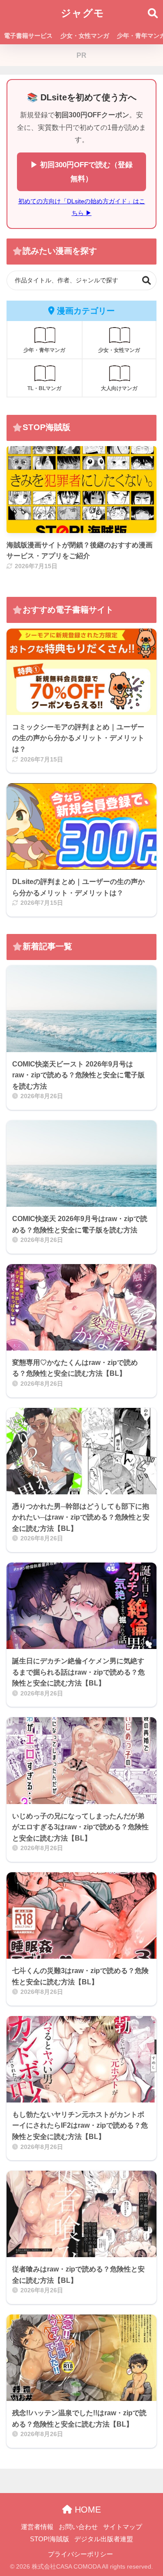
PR (81, 55)
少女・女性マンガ (85, 36)
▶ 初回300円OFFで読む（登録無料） (81, 172)
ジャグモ (83, 13)
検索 (147, 280)
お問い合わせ (78, 2527)
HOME (86, 2510)
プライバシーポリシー (80, 2554)
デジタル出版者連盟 (104, 2539)
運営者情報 (37, 2527)
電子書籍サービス (28, 36)
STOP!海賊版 (50, 2539)
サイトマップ (123, 2527)
